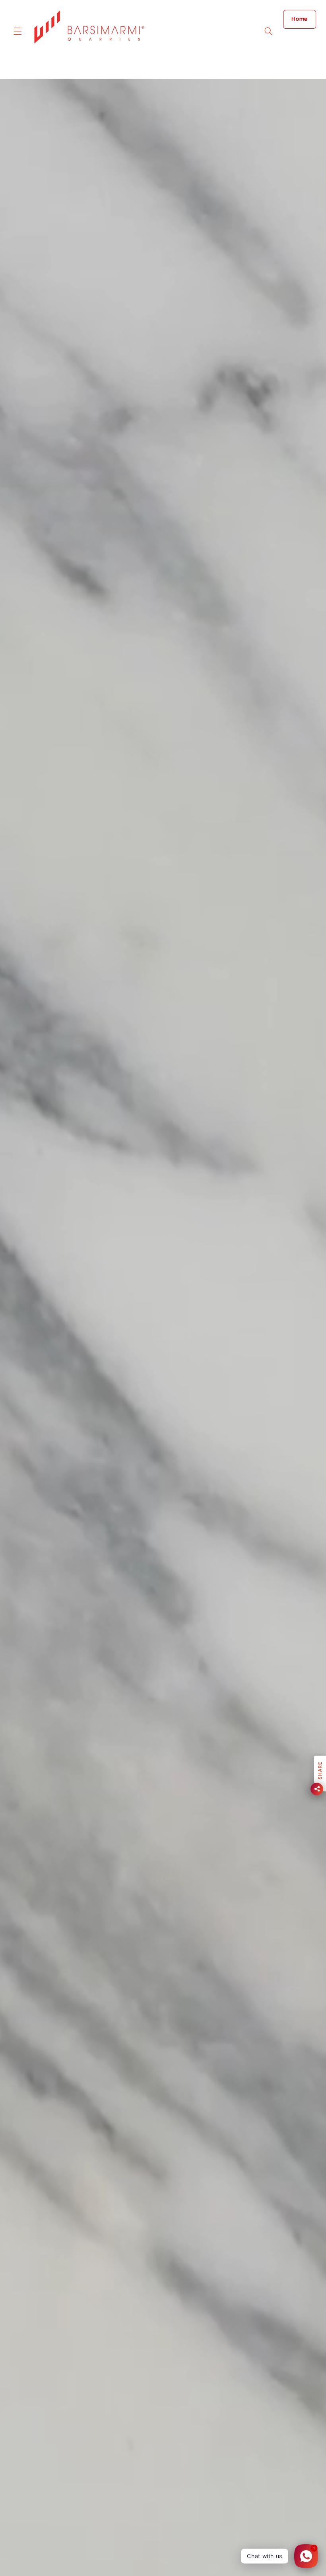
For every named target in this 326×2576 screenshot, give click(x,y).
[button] (17, 31)
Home (300, 19)
